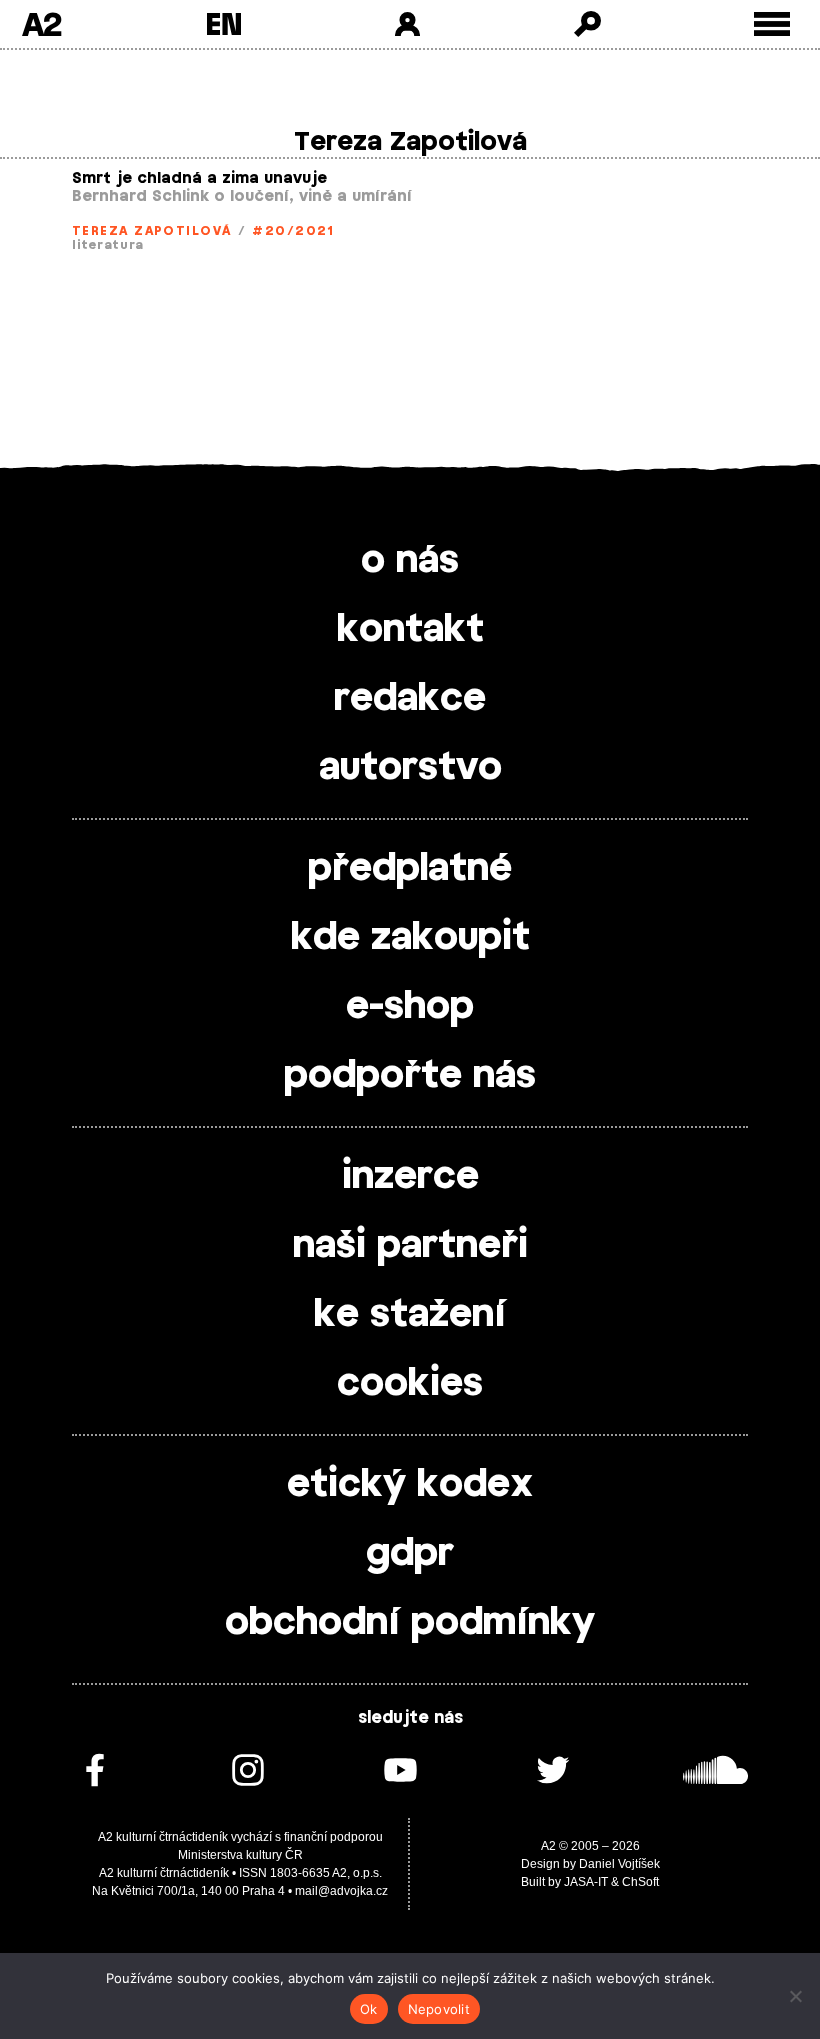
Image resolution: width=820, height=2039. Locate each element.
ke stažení (410, 1315)
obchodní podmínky (410, 1623)
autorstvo (410, 768)
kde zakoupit (410, 938)
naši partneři (410, 1246)
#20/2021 (293, 231)
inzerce (410, 1177)
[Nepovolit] (795, 1996)
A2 (41, 24)
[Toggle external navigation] (772, 24)
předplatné (410, 869)
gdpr (410, 1554)
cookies (410, 1384)
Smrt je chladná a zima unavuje (199, 178)
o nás (410, 561)
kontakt (410, 630)
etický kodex (410, 1485)
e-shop (410, 1007)
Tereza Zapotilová (151, 231)
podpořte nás (410, 1076)
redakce (410, 699)
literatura (108, 245)
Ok (369, 2009)
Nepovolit (439, 2009)
